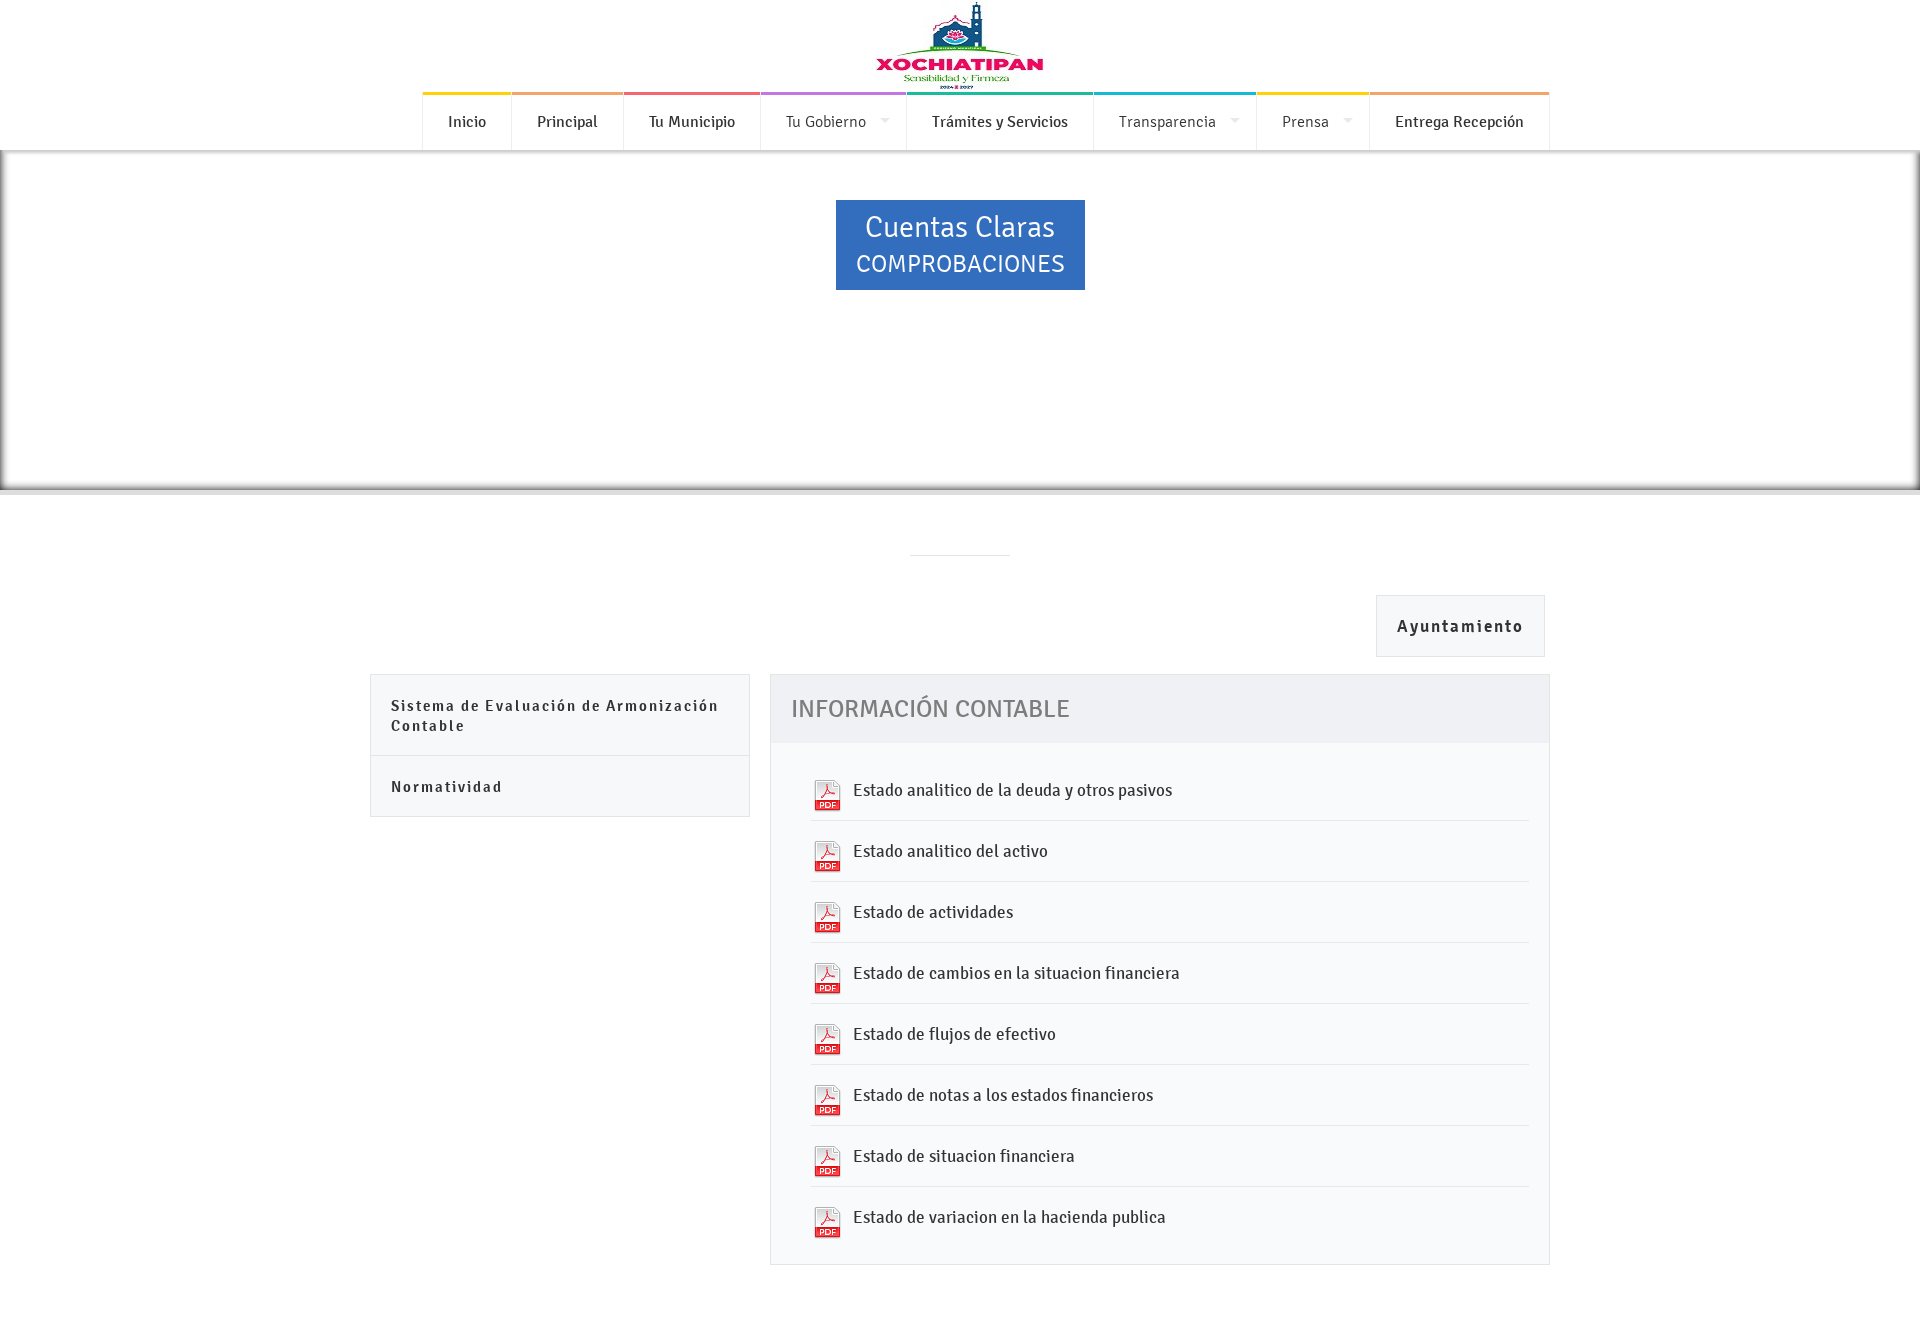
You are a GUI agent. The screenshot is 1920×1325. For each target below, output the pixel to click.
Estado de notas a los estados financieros (1003, 1095)
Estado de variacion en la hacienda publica (1009, 1217)
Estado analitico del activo (950, 851)
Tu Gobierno (826, 121)
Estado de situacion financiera (964, 1156)
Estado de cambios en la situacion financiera (1016, 973)
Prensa (1305, 121)
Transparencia (1167, 121)
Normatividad (447, 786)
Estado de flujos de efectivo (954, 1034)
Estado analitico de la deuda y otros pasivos (1012, 790)
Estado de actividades (933, 912)
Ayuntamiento (1460, 626)
